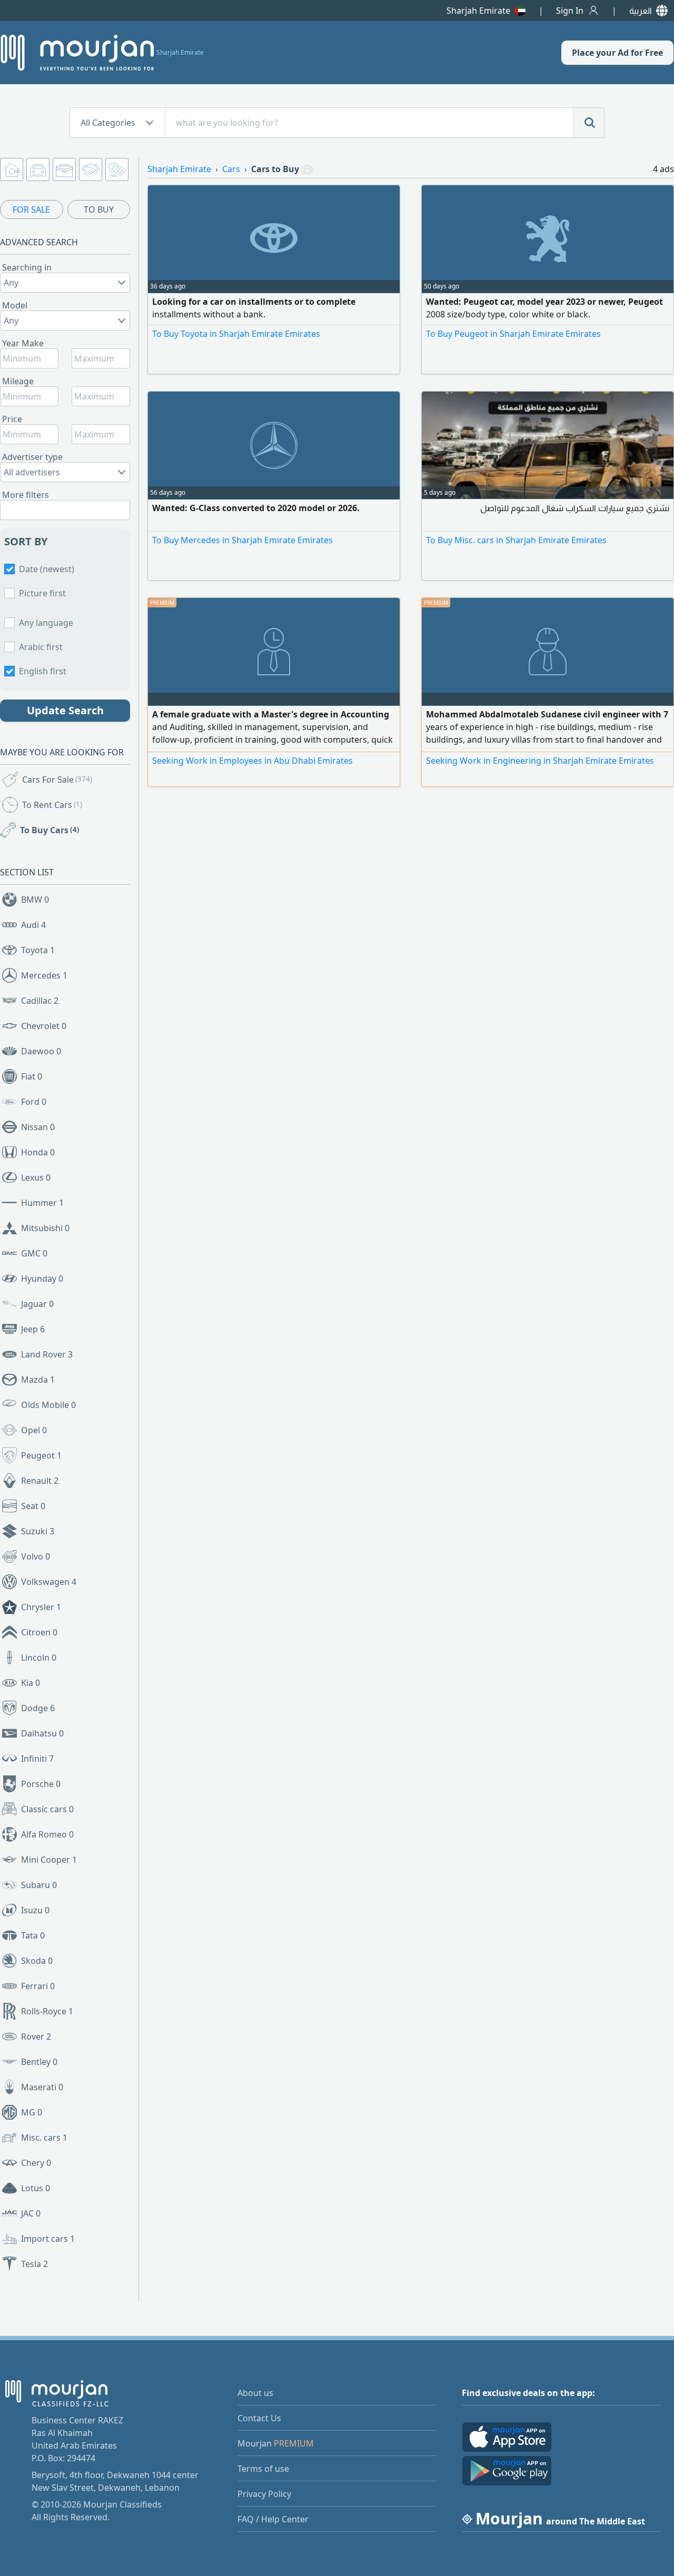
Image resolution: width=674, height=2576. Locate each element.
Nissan (38, 1127)
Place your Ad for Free (617, 53)
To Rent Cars (52, 805)
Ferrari (38, 1986)
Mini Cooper (49, 1860)
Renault (40, 1481)
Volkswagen (49, 1582)
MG (32, 2112)
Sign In (570, 11)
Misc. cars (44, 2138)
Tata (33, 1935)
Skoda (37, 1961)
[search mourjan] (589, 123)
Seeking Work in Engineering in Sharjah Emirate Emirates (540, 761)
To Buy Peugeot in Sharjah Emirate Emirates (513, 334)
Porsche (41, 1784)
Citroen (39, 1632)
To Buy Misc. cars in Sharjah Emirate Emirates (516, 540)
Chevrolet (44, 1026)
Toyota (38, 950)
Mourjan (276, 2443)
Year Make (23, 343)
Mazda (38, 1380)
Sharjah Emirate (478, 11)
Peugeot (41, 1455)
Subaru (39, 1885)
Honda (38, 1152)
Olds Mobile (48, 1405)
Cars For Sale (57, 780)
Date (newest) (47, 569)
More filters (26, 495)
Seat (33, 1506)
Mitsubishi (45, 1228)
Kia (31, 1683)
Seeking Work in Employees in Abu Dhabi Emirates (252, 761)
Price (12, 419)
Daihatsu (42, 1733)
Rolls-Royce (47, 2011)
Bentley (39, 2062)
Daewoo (41, 1051)
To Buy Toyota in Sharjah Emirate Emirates (236, 334)
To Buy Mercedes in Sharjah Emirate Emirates (242, 540)
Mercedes (44, 975)
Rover (36, 2036)
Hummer (42, 1203)
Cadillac (40, 1001)
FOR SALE (31, 209)
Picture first (42, 593)
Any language (46, 623)
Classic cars (47, 1809)
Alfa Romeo (47, 1834)
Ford (34, 1102)
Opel (34, 1430)
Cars (231, 169)
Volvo (36, 1556)
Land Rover (47, 1354)
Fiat (32, 1076)
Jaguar (37, 1304)
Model (15, 305)
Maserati (42, 2087)
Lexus (36, 1177)
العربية (641, 11)
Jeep (33, 1329)
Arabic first (41, 647)
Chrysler (41, 1607)
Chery (36, 2163)
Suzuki (38, 1531)
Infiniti (37, 1759)
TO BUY (99, 209)
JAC (31, 2213)
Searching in (27, 267)
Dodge (38, 1708)
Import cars (48, 2239)
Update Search (65, 710)
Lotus (36, 2188)
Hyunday (42, 1279)
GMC (34, 1253)
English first (43, 671)
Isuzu (35, 1910)
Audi (33, 925)
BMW (35, 900)
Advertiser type (32, 457)
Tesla (34, 2264)
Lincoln (39, 1658)
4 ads (663, 169)
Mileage (18, 381)
